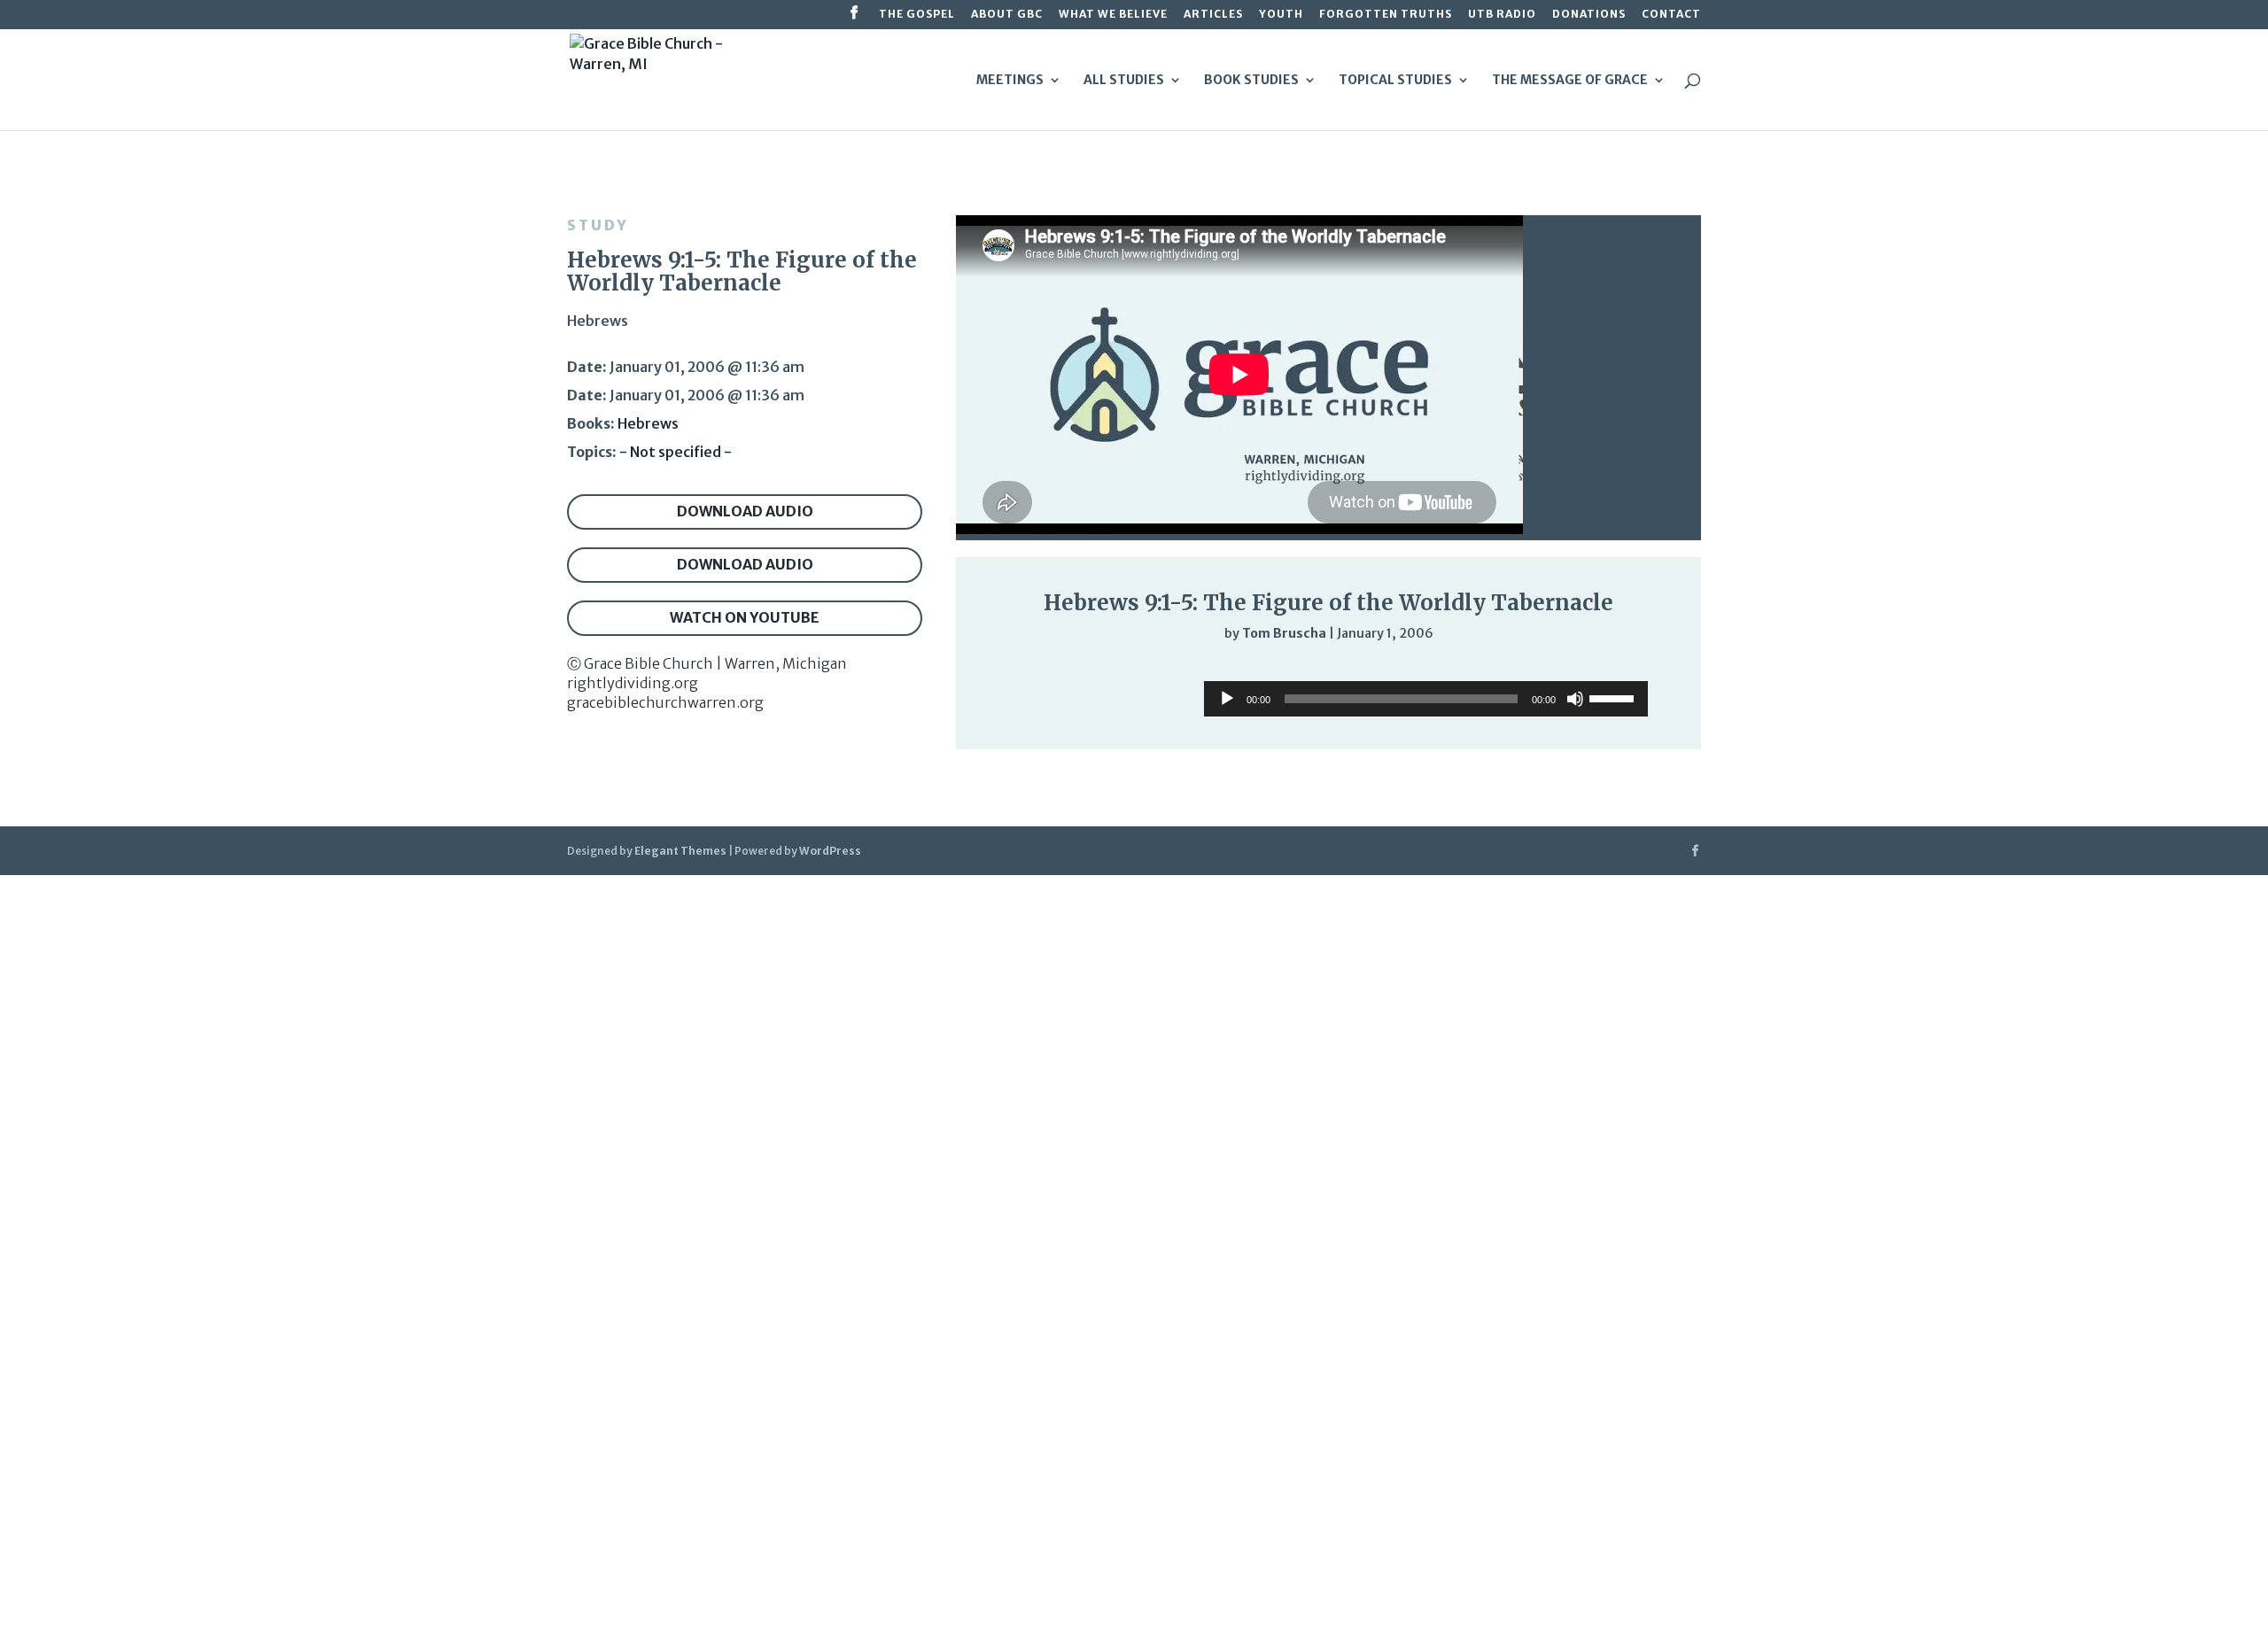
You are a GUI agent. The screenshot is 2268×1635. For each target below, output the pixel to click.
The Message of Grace (1570, 81)
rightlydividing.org (633, 683)
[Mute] (1605, 670)
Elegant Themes (680, 851)
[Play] (1006, 669)
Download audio (745, 511)
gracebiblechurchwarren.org (665, 702)
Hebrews (648, 423)
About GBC (1007, 15)
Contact (1671, 15)
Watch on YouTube (745, 617)
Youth (1281, 15)
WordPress (830, 851)
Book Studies (1251, 81)
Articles (1213, 15)
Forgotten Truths (1386, 15)
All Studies (1124, 81)
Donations (1589, 15)
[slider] (1641, 670)
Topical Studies (1395, 81)
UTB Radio (1502, 15)
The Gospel (917, 15)
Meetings (1010, 81)
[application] (1328, 670)
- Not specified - (676, 452)
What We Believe (1113, 15)
